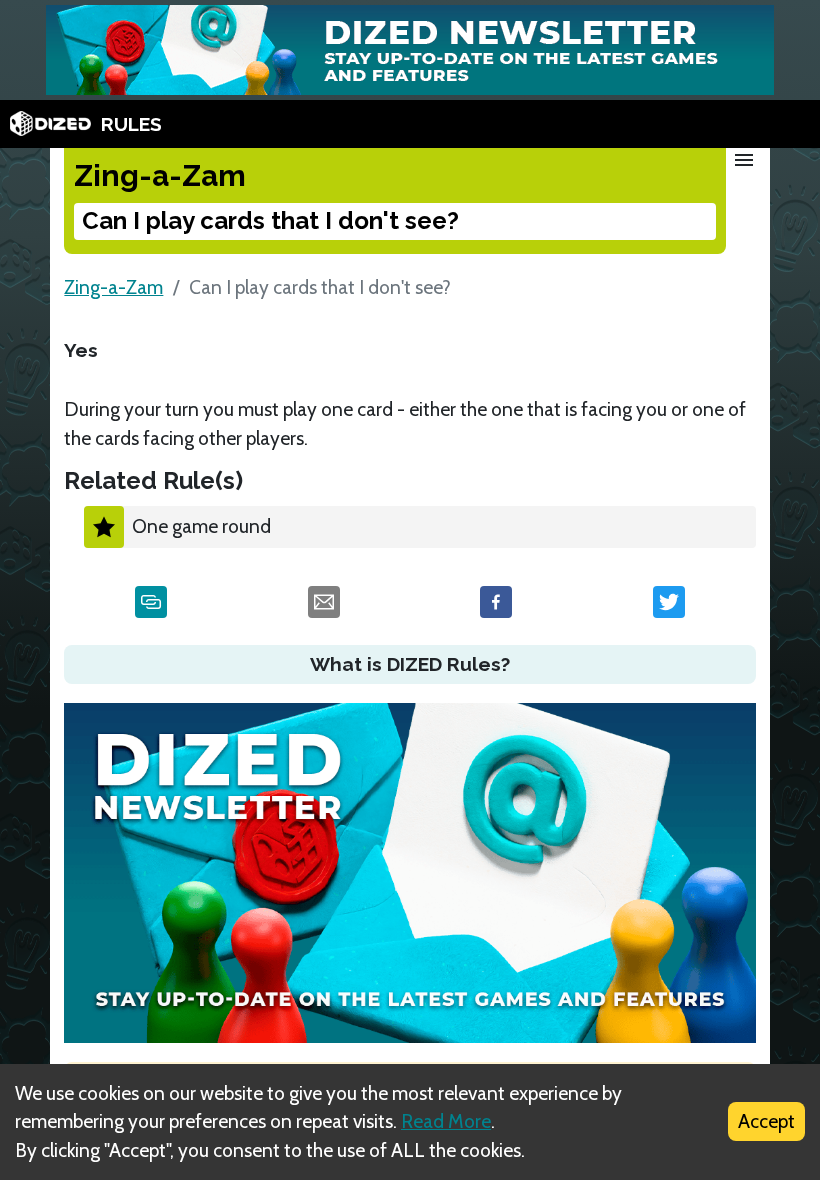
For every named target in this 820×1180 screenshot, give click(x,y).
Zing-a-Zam (113, 287)
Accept (766, 1121)
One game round (201, 526)
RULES (131, 124)
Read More (446, 1121)
